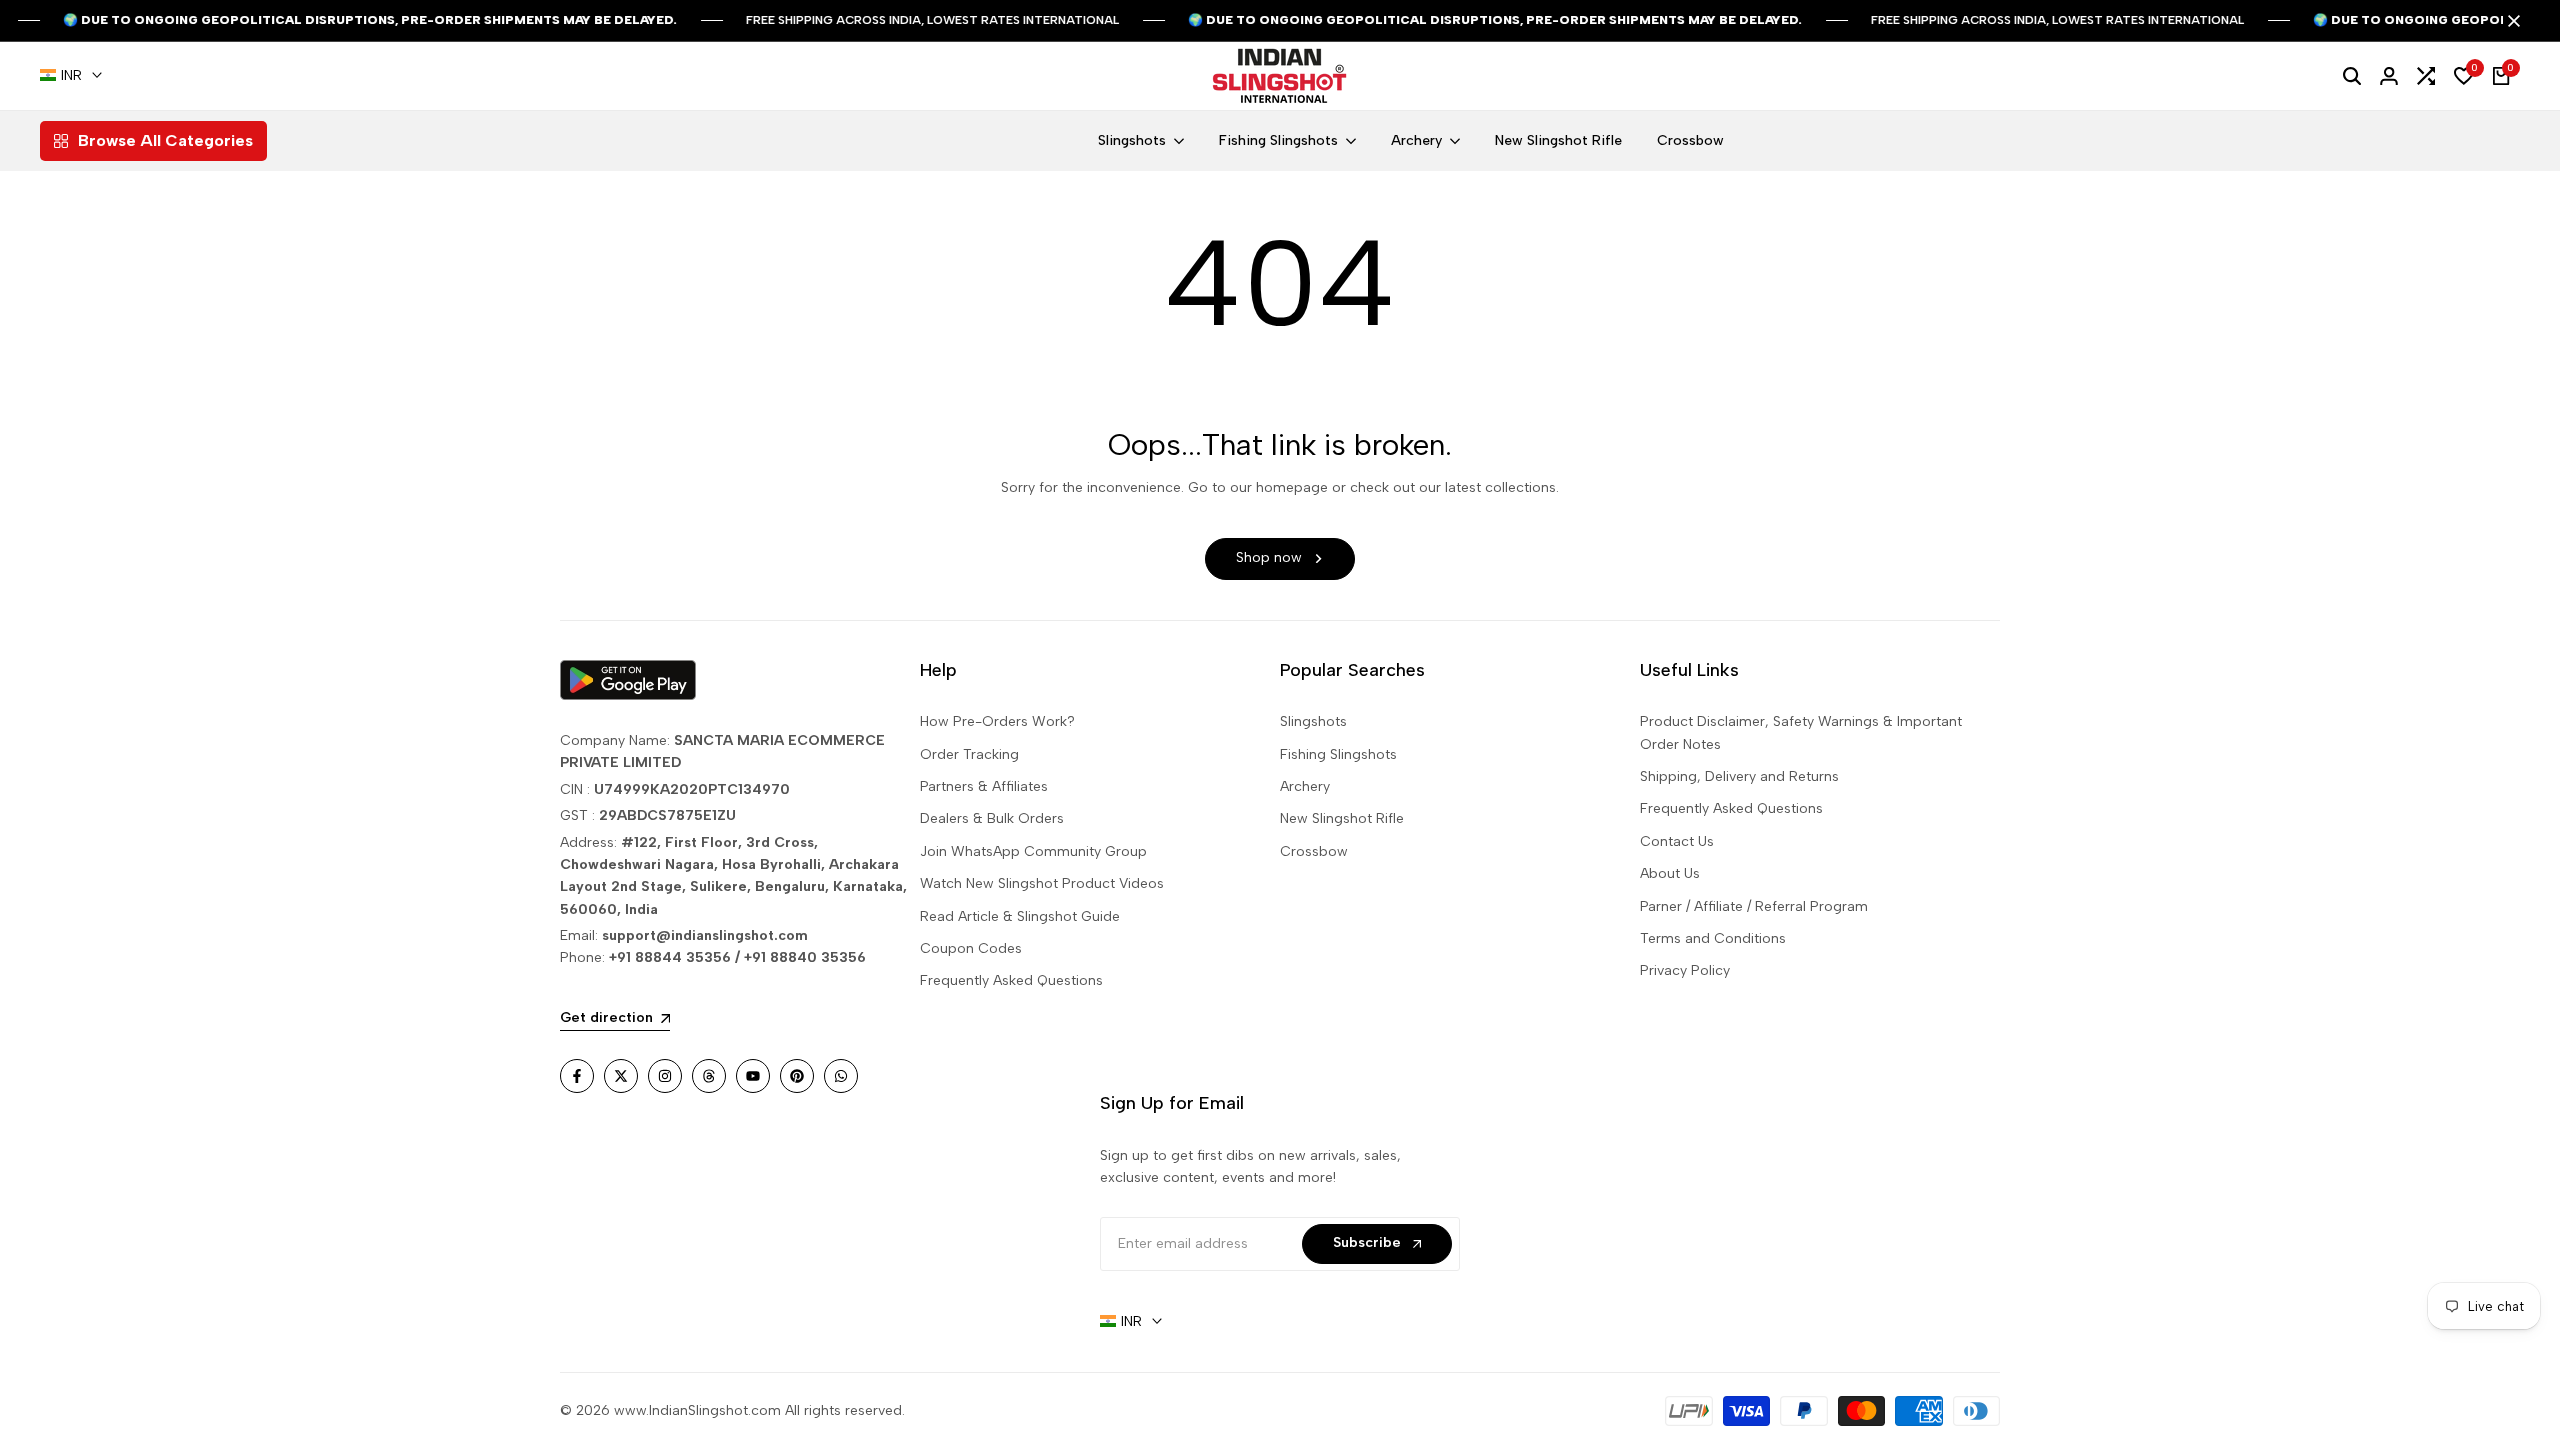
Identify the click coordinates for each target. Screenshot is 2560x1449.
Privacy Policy (1685, 970)
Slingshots (1313, 721)
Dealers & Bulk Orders (992, 818)
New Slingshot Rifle (1342, 818)
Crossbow (1314, 851)
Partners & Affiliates (984, 786)
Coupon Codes (971, 948)
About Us (1670, 873)
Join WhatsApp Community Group (1033, 851)
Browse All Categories (165, 140)
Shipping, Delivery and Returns (1739, 776)
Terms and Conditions (1713, 938)
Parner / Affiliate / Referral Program (1754, 906)
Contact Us (1677, 841)
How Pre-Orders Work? (997, 721)
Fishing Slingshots (1338, 754)
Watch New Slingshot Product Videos (1042, 883)
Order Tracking (969, 754)
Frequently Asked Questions (1011, 980)
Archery (1305, 786)
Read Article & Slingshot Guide (1020, 916)
